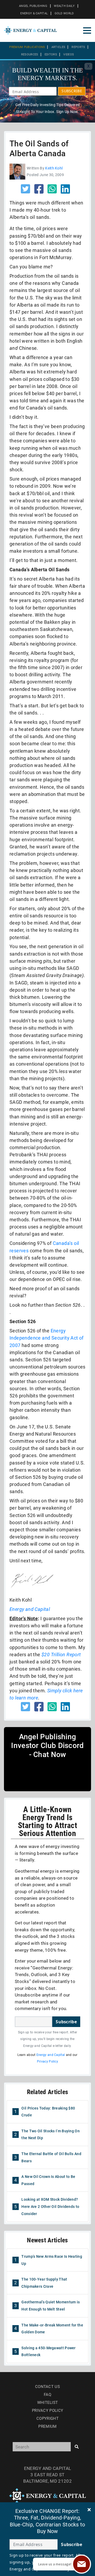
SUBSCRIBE (72, 91)
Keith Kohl (54, 168)
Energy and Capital (51, 2055)
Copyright (47, 2418)
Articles (58, 47)
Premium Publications (27, 47)
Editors (51, 55)
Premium (47, 2426)
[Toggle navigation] (87, 30)
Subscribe (66, 2022)
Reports (78, 47)
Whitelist (48, 2403)
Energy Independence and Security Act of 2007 (47, 1338)
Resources (30, 55)
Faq (47, 2395)
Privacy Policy (47, 2061)
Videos (69, 55)
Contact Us (47, 2387)
